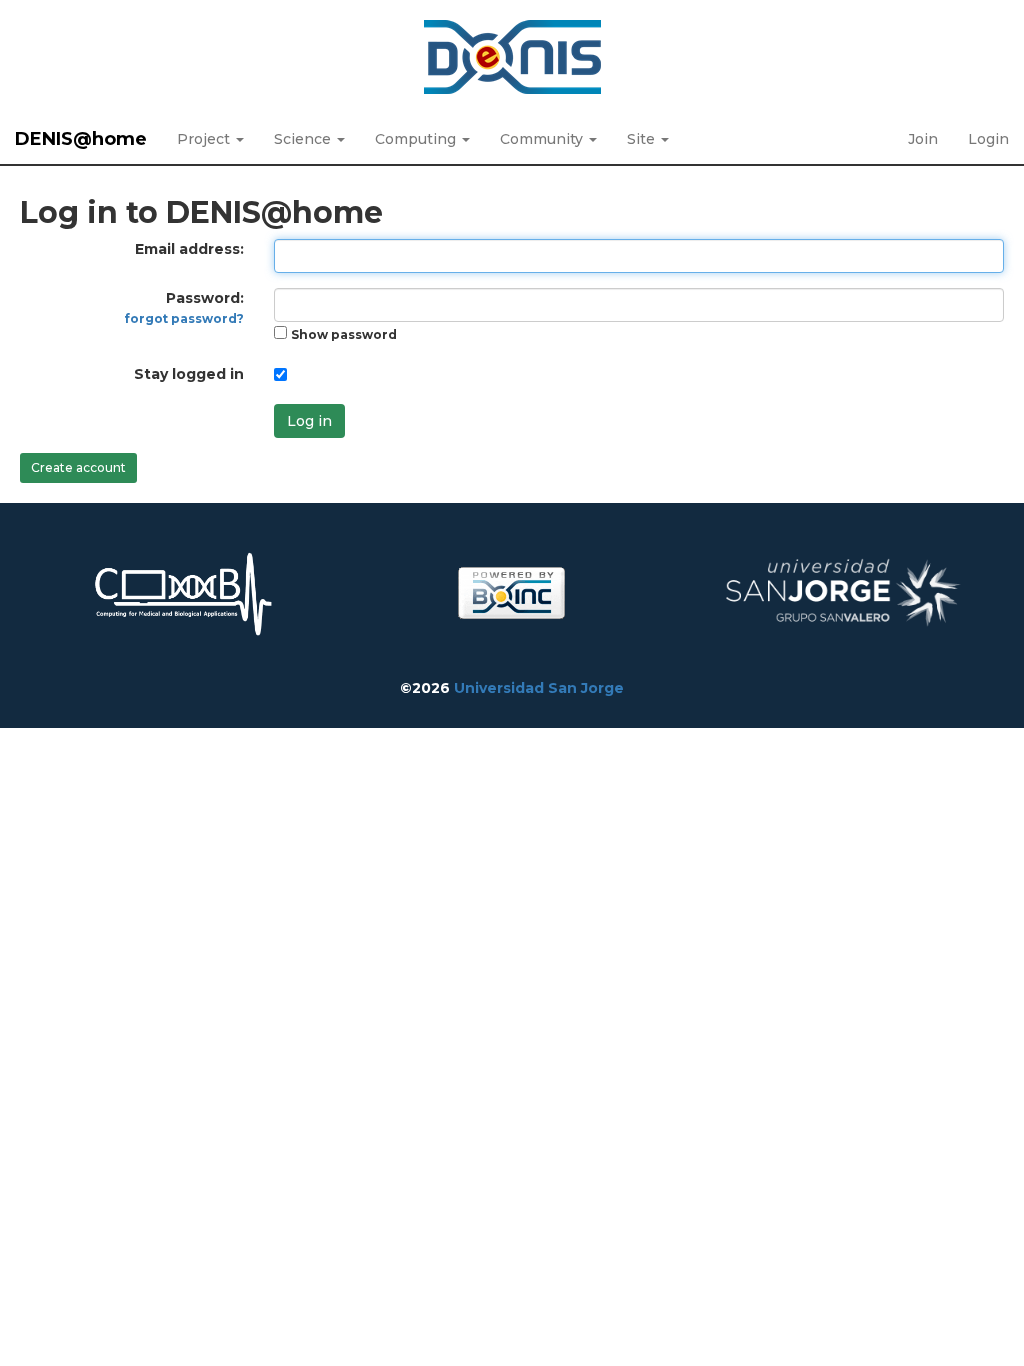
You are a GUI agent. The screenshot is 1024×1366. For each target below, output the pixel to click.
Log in (309, 421)
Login (988, 139)
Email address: (189, 249)
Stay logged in (189, 374)
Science (304, 139)
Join (923, 139)
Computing (417, 139)
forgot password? (184, 318)
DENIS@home (81, 139)
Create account (78, 467)
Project (205, 139)
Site (643, 139)
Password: (184, 307)
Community (543, 139)
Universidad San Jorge (539, 688)
